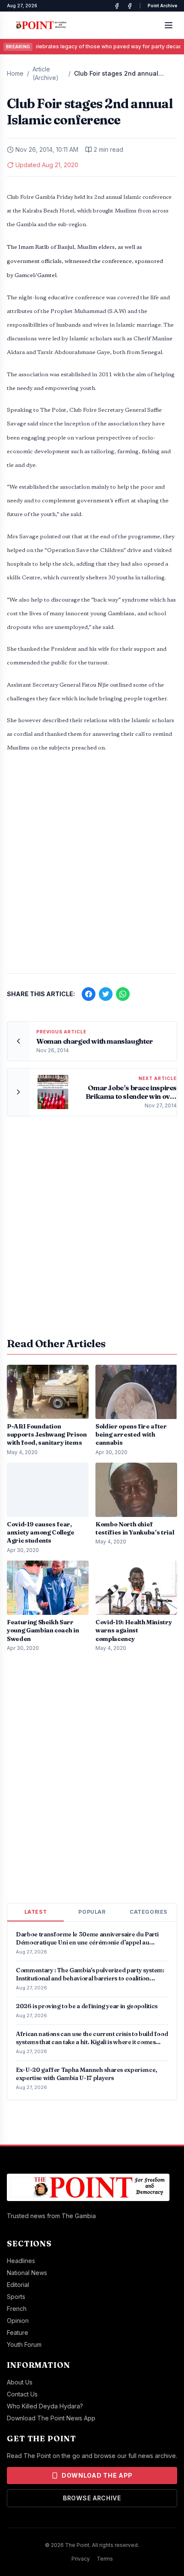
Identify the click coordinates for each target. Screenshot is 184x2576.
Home (15, 73)
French (17, 2309)
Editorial (18, 2285)
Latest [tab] (36, 1912)
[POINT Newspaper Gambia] (117, 6)
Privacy (81, 2559)
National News (27, 2273)
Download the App (97, 2475)
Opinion (18, 2321)
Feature (18, 2333)
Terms (105, 2559)
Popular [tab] (92, 1912)
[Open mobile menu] (169, 25)
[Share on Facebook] (89, 994)
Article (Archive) (46, 73)
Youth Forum (24, 2344)
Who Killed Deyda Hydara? (45, 2406)
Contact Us (22, 2394)
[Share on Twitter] (106, 994)
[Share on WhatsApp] (123, 994)
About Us (20, 2382)
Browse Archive (92, 2498)
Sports (16, 2297)
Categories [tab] (148, 1912)
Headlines (21, 2261)
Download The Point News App (51, 2418)
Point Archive (162, 6)
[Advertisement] (92, 868)
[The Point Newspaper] (130, 6)
